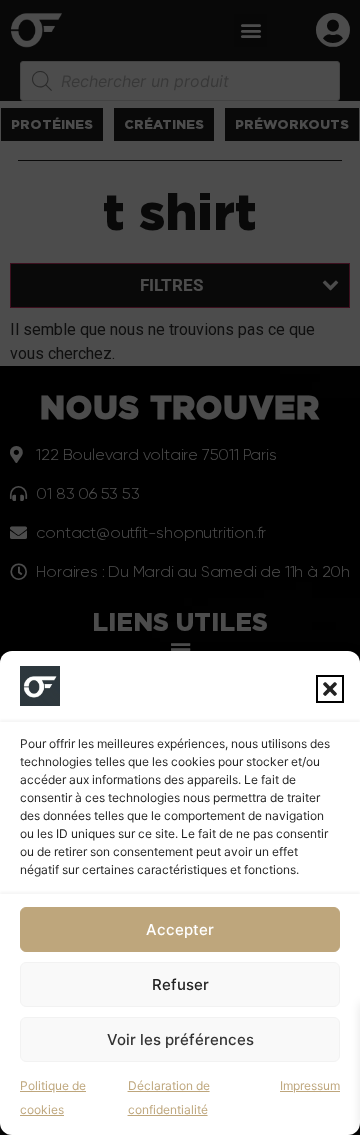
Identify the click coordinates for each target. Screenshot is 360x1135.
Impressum (310, 1085)
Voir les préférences (180, 1039)
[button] (330, 689)
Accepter (180, 929)
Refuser (180, 984)
